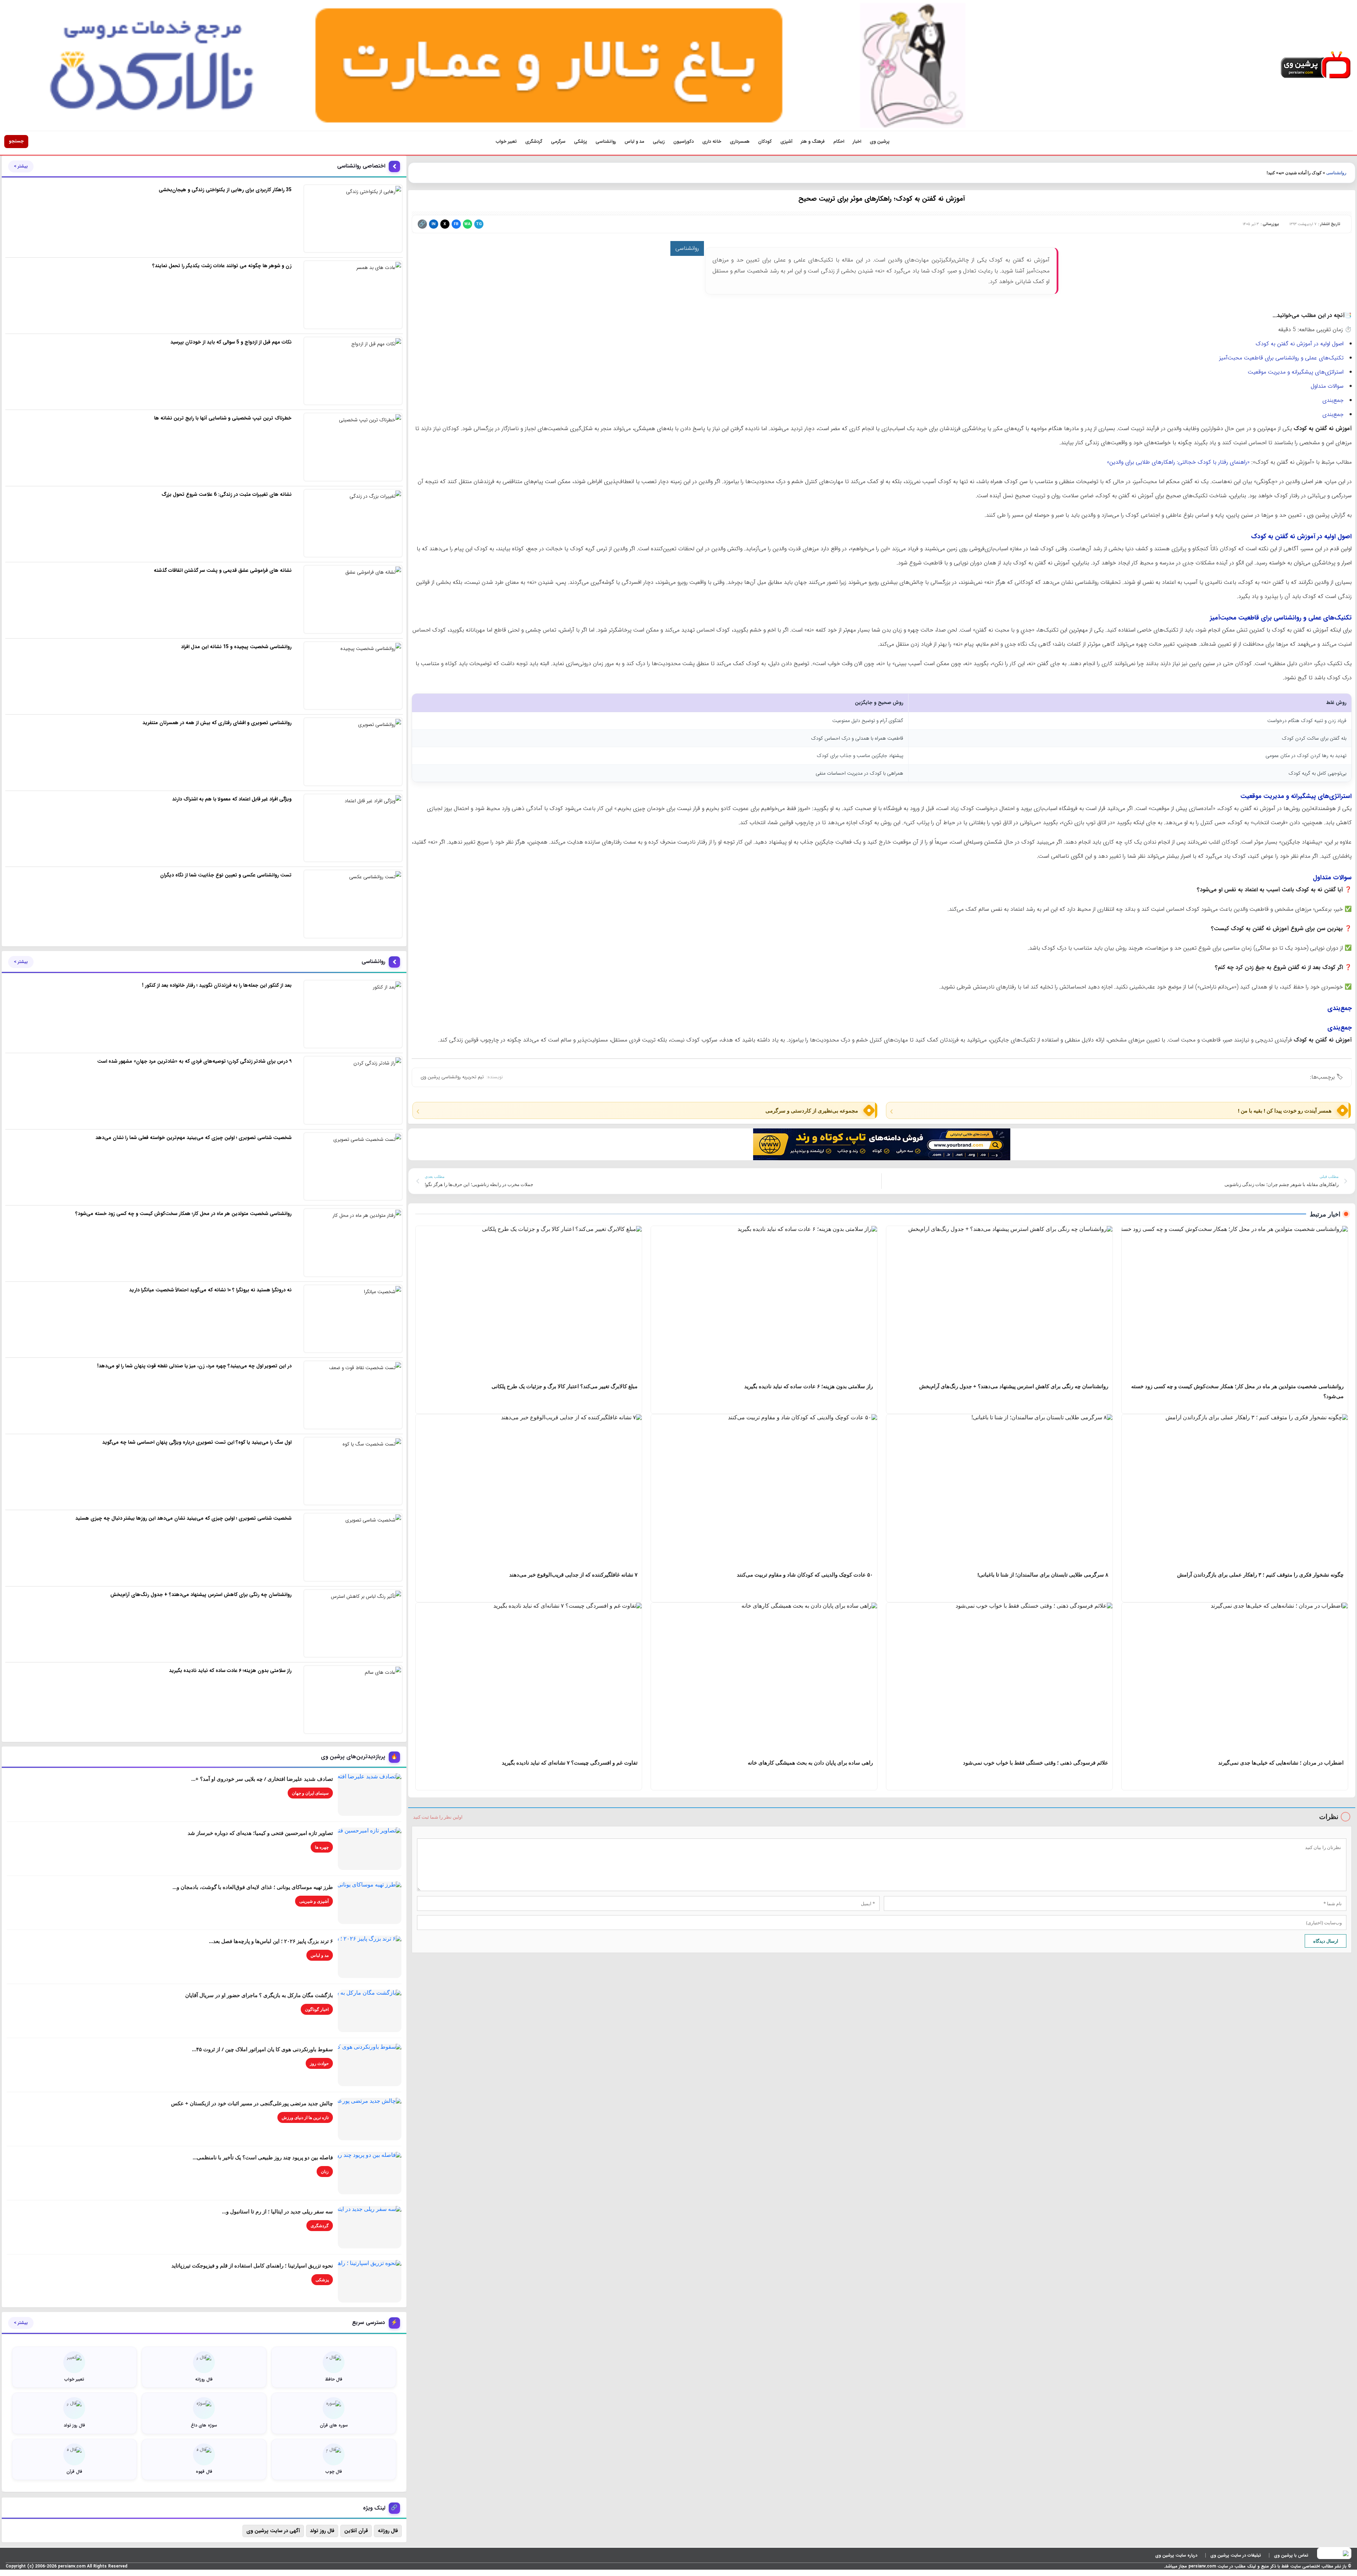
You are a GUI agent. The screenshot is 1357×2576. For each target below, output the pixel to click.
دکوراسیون (683, 142)
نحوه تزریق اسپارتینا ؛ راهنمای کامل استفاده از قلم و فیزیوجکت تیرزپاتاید (252, 2265)
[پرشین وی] (1316, 65)
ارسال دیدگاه (1326, 1941)
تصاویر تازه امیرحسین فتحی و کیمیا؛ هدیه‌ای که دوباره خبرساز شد (260, 1833)
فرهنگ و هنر (813, 142)
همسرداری (740, 142)
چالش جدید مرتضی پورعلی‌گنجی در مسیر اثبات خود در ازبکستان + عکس (252, 2103)
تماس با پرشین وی (1291, 2555)
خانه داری (712, 142)
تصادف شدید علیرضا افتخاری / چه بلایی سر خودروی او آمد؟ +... (262, 1779)
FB (456, 224)
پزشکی (580, 142)
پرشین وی (880, 142)
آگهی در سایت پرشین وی (273, 2531)
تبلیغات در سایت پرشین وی (1236, 2555)
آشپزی (786, 142)
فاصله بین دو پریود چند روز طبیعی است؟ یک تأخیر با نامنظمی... (263, 2157)
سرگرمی (558, 142)
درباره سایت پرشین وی (1176, 2555)
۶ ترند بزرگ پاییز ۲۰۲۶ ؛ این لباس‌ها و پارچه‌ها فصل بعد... (271, 1941)
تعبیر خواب (506, 142)
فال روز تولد (322, 2531)
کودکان (765, 142)
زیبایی (659, 142)
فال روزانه (388, 2531)
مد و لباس (634, 142)
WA (467, 224)
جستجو (16, 141)
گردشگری (534, 142)
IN (433, 224)
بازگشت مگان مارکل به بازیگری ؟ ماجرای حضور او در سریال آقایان (259, 1995)
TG (479, 224)
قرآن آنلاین (356, 2531)
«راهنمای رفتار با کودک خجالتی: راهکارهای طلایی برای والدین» (1178, 462)
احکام (839, 142)
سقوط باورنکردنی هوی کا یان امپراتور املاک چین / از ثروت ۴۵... (262, 2049)
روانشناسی (606, 142)
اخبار (857, 142)
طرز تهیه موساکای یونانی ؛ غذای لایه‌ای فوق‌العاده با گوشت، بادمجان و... (253, 1887)
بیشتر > (21, 166)
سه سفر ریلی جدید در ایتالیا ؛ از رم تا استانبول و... (277, 2211)
